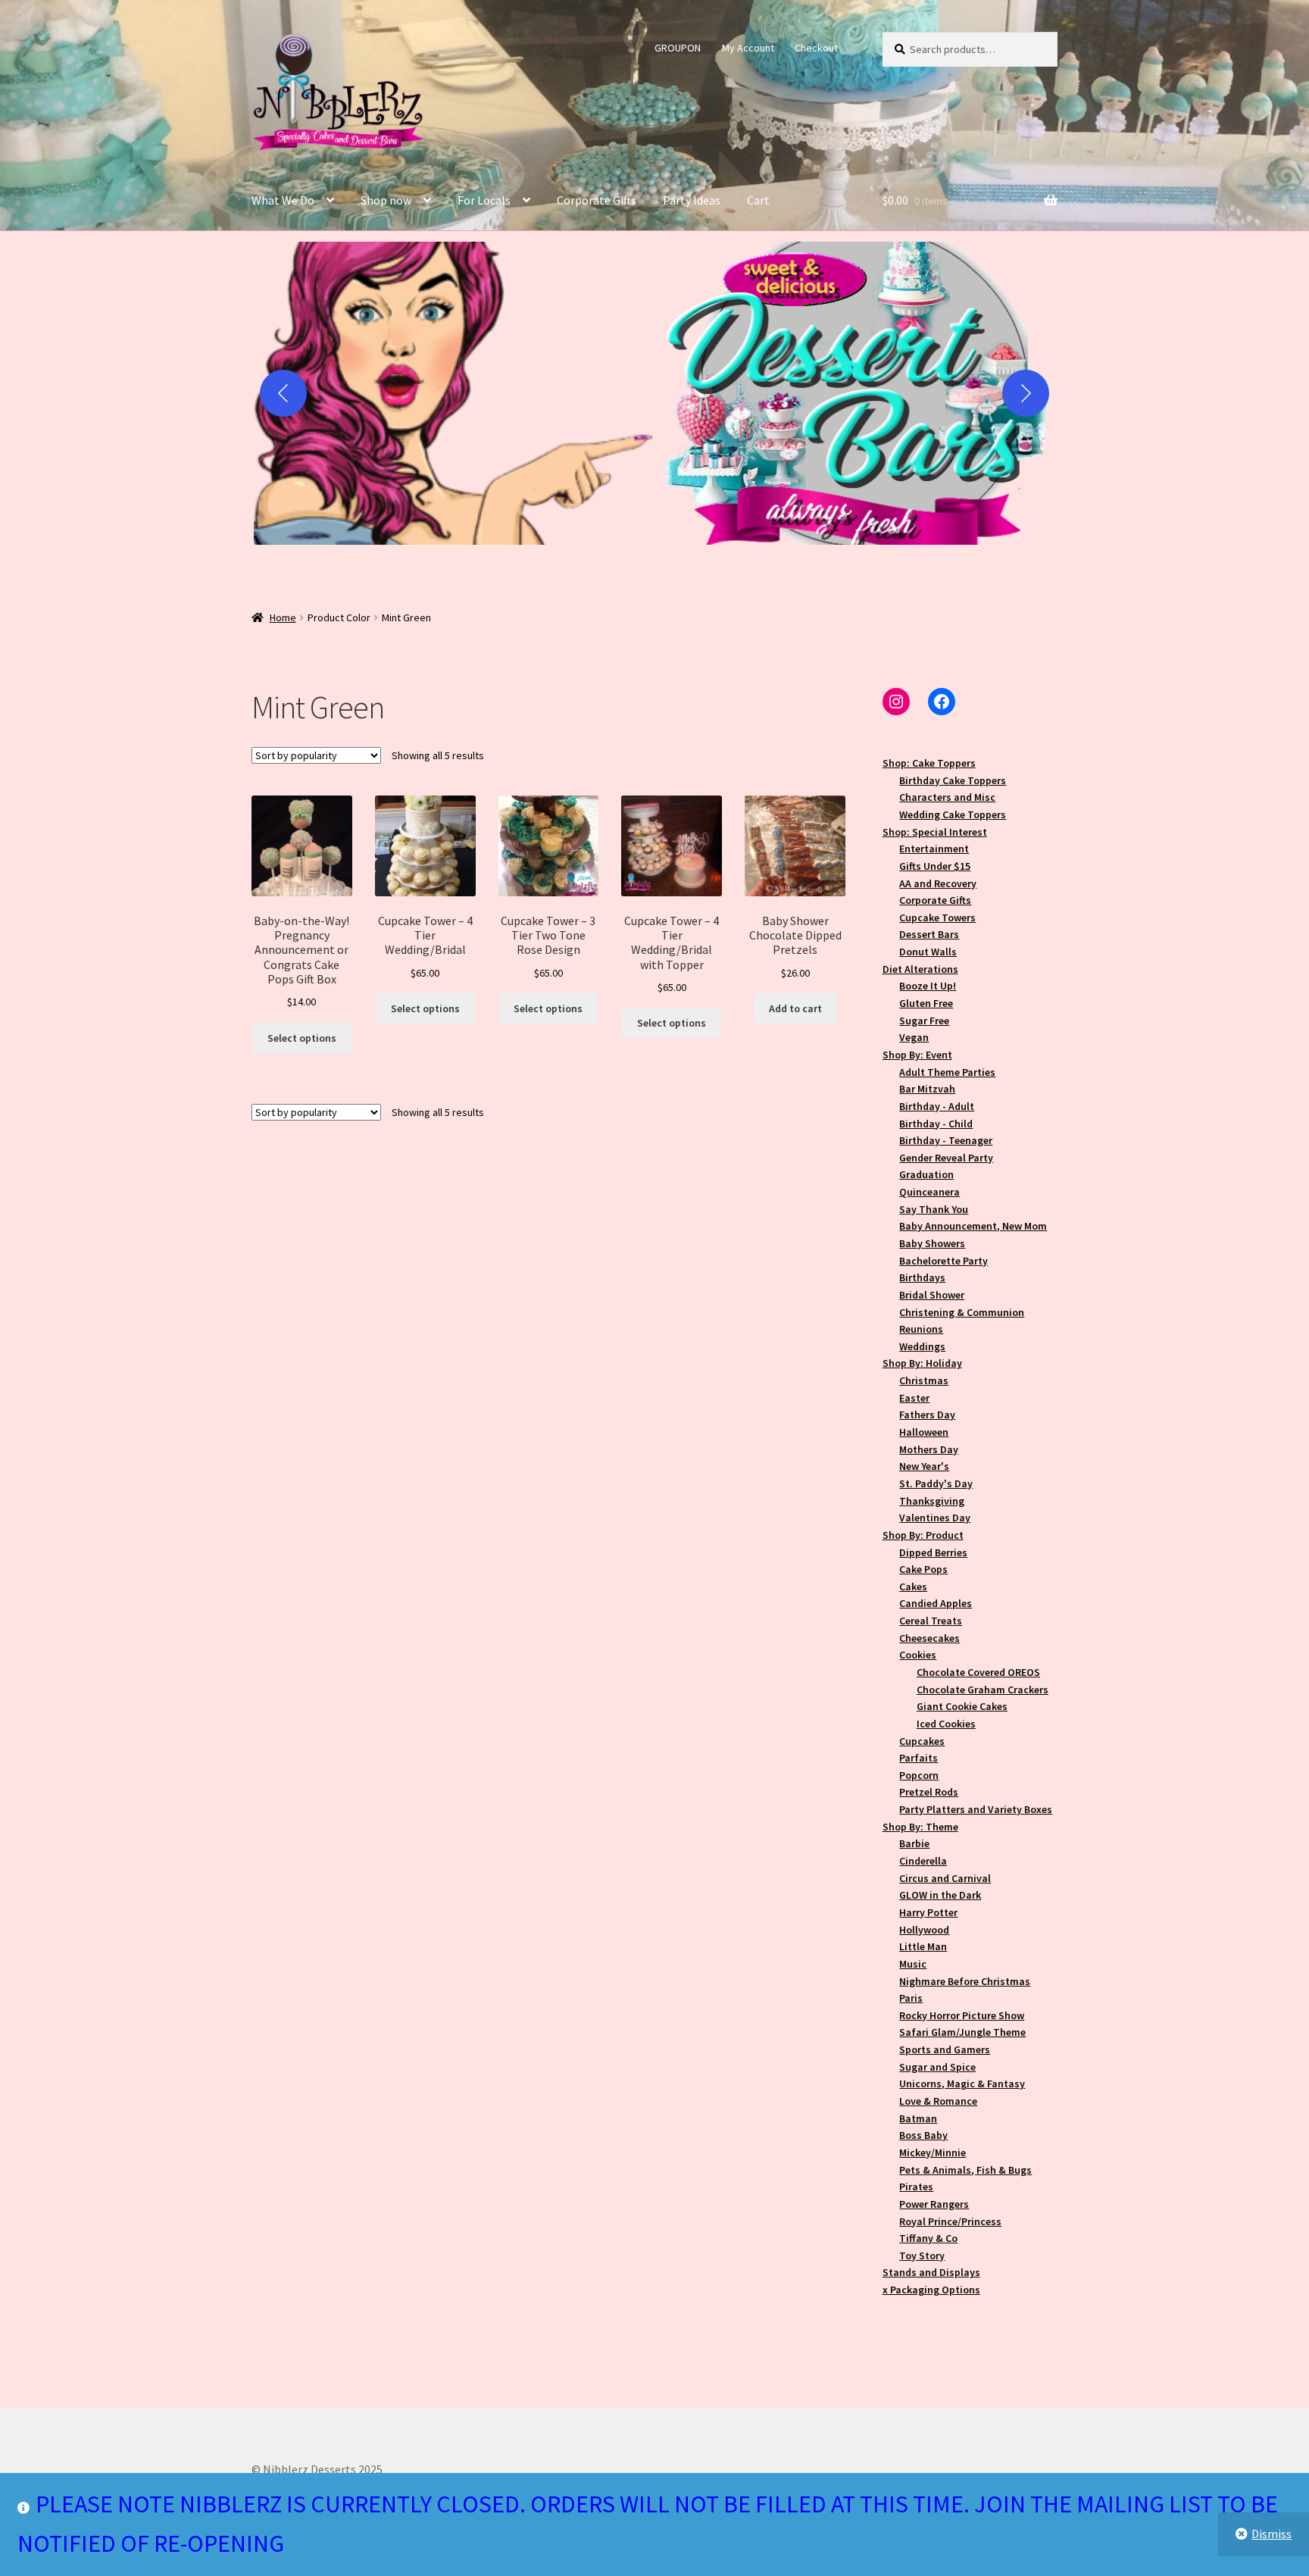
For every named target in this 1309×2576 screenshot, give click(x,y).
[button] (453, 393)
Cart (758, 200)
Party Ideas (692, 200)
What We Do (283, 200)
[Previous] (283, 393)
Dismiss (1272, 2534)
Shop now (386, 200)
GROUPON (678, 48)
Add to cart (795, 1008)
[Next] (1026, 393)
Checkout (816, 48)
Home (283, 617)
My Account (748, 48)
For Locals (484, 200)
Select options (302, 1038)
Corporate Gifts (597, 200)
